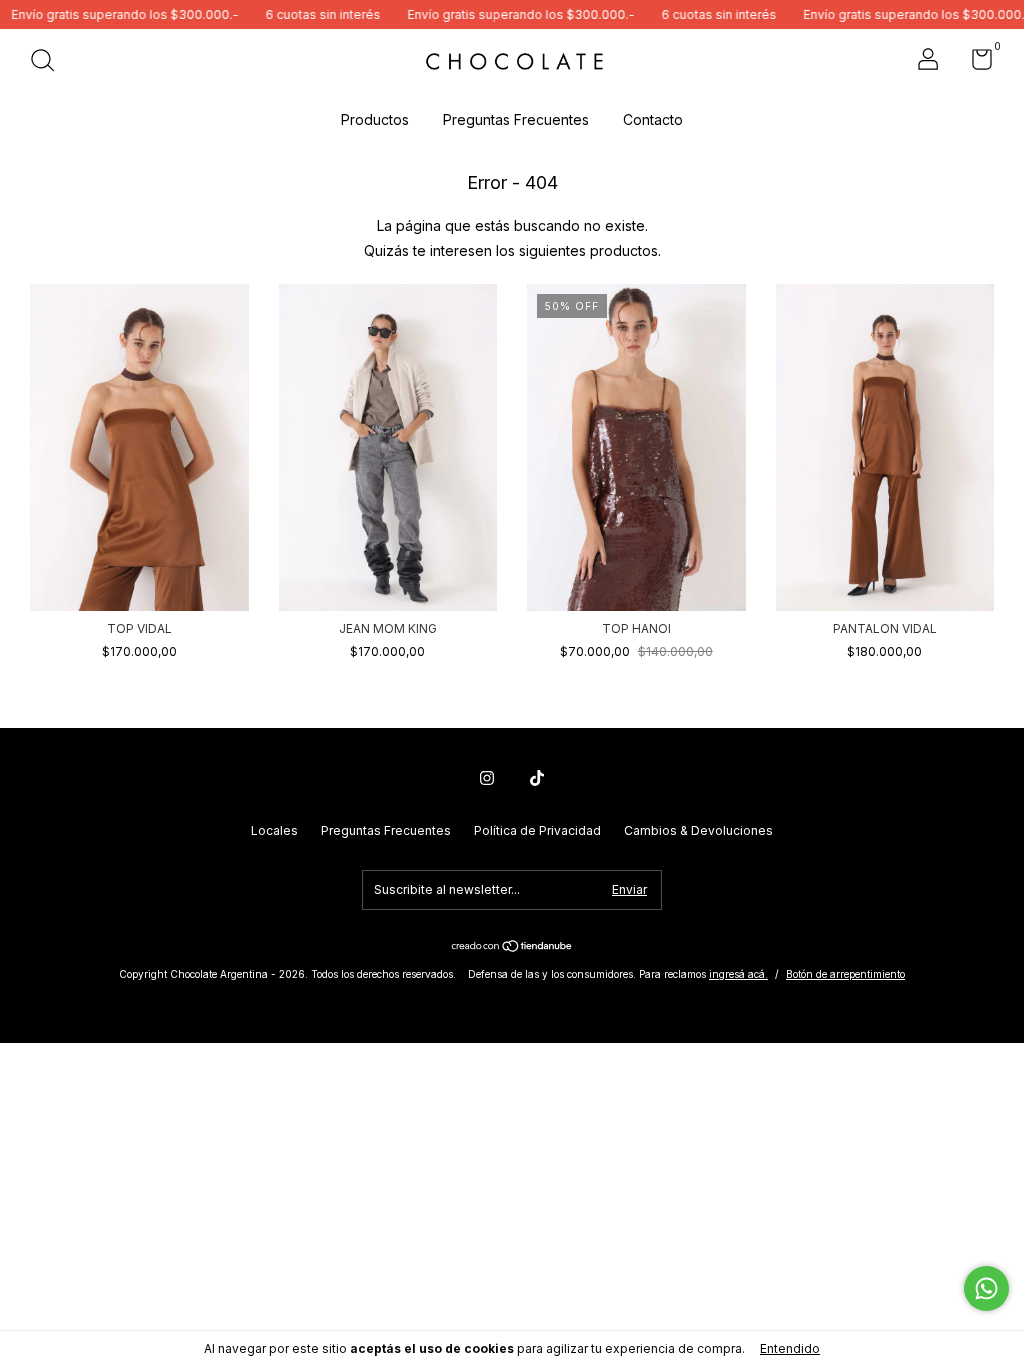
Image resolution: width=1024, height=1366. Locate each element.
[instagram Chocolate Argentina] (487, 778)
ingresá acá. (738, 974)
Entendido (790, 1348)
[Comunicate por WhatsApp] (986, 1288)
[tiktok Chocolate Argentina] (537, 778)
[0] (974, 63)
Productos (375, 119)
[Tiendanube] (512, 947)
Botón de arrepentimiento (845, 974)
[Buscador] (49, 62)
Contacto (653, 119)
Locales (274, 830)
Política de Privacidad (537, 830)
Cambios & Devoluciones (698, 830)
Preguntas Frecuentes (516, 119)
